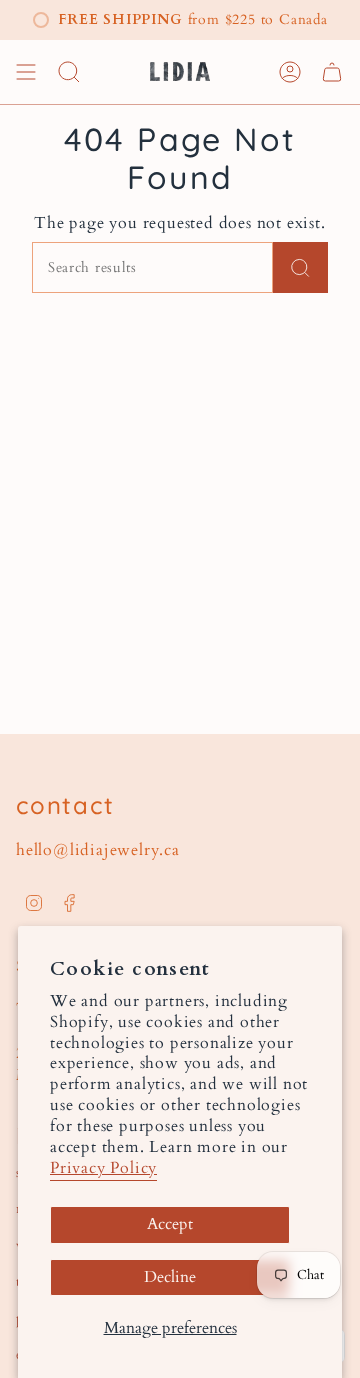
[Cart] (332, 72)
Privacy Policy (103, 1168)
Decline (170, 1277)
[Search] (300, 267)
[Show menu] (26, 72)
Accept (170, 1224)
